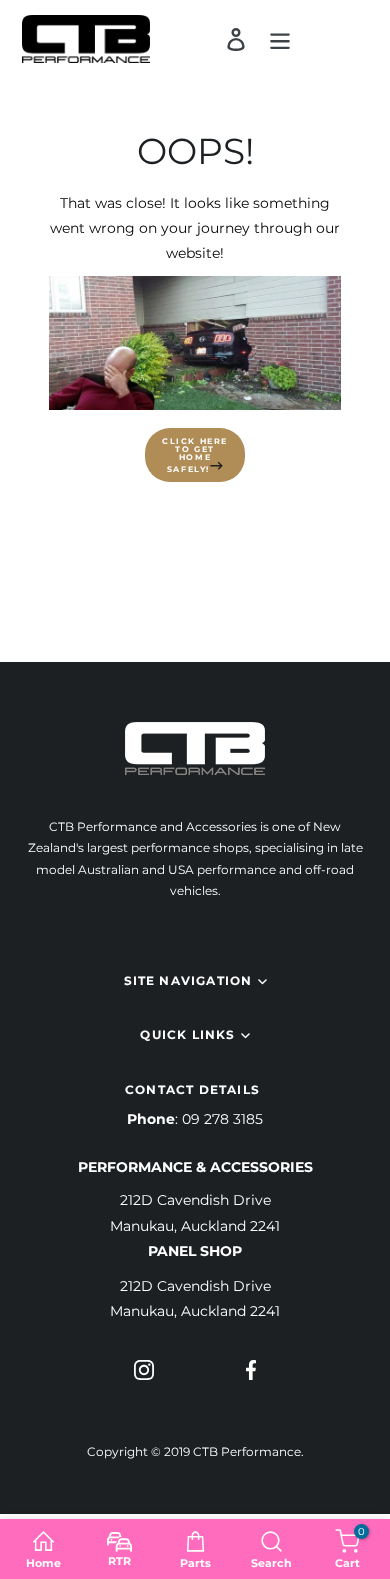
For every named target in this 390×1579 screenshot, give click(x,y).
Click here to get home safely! (195, 455)
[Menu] (280, 39)
